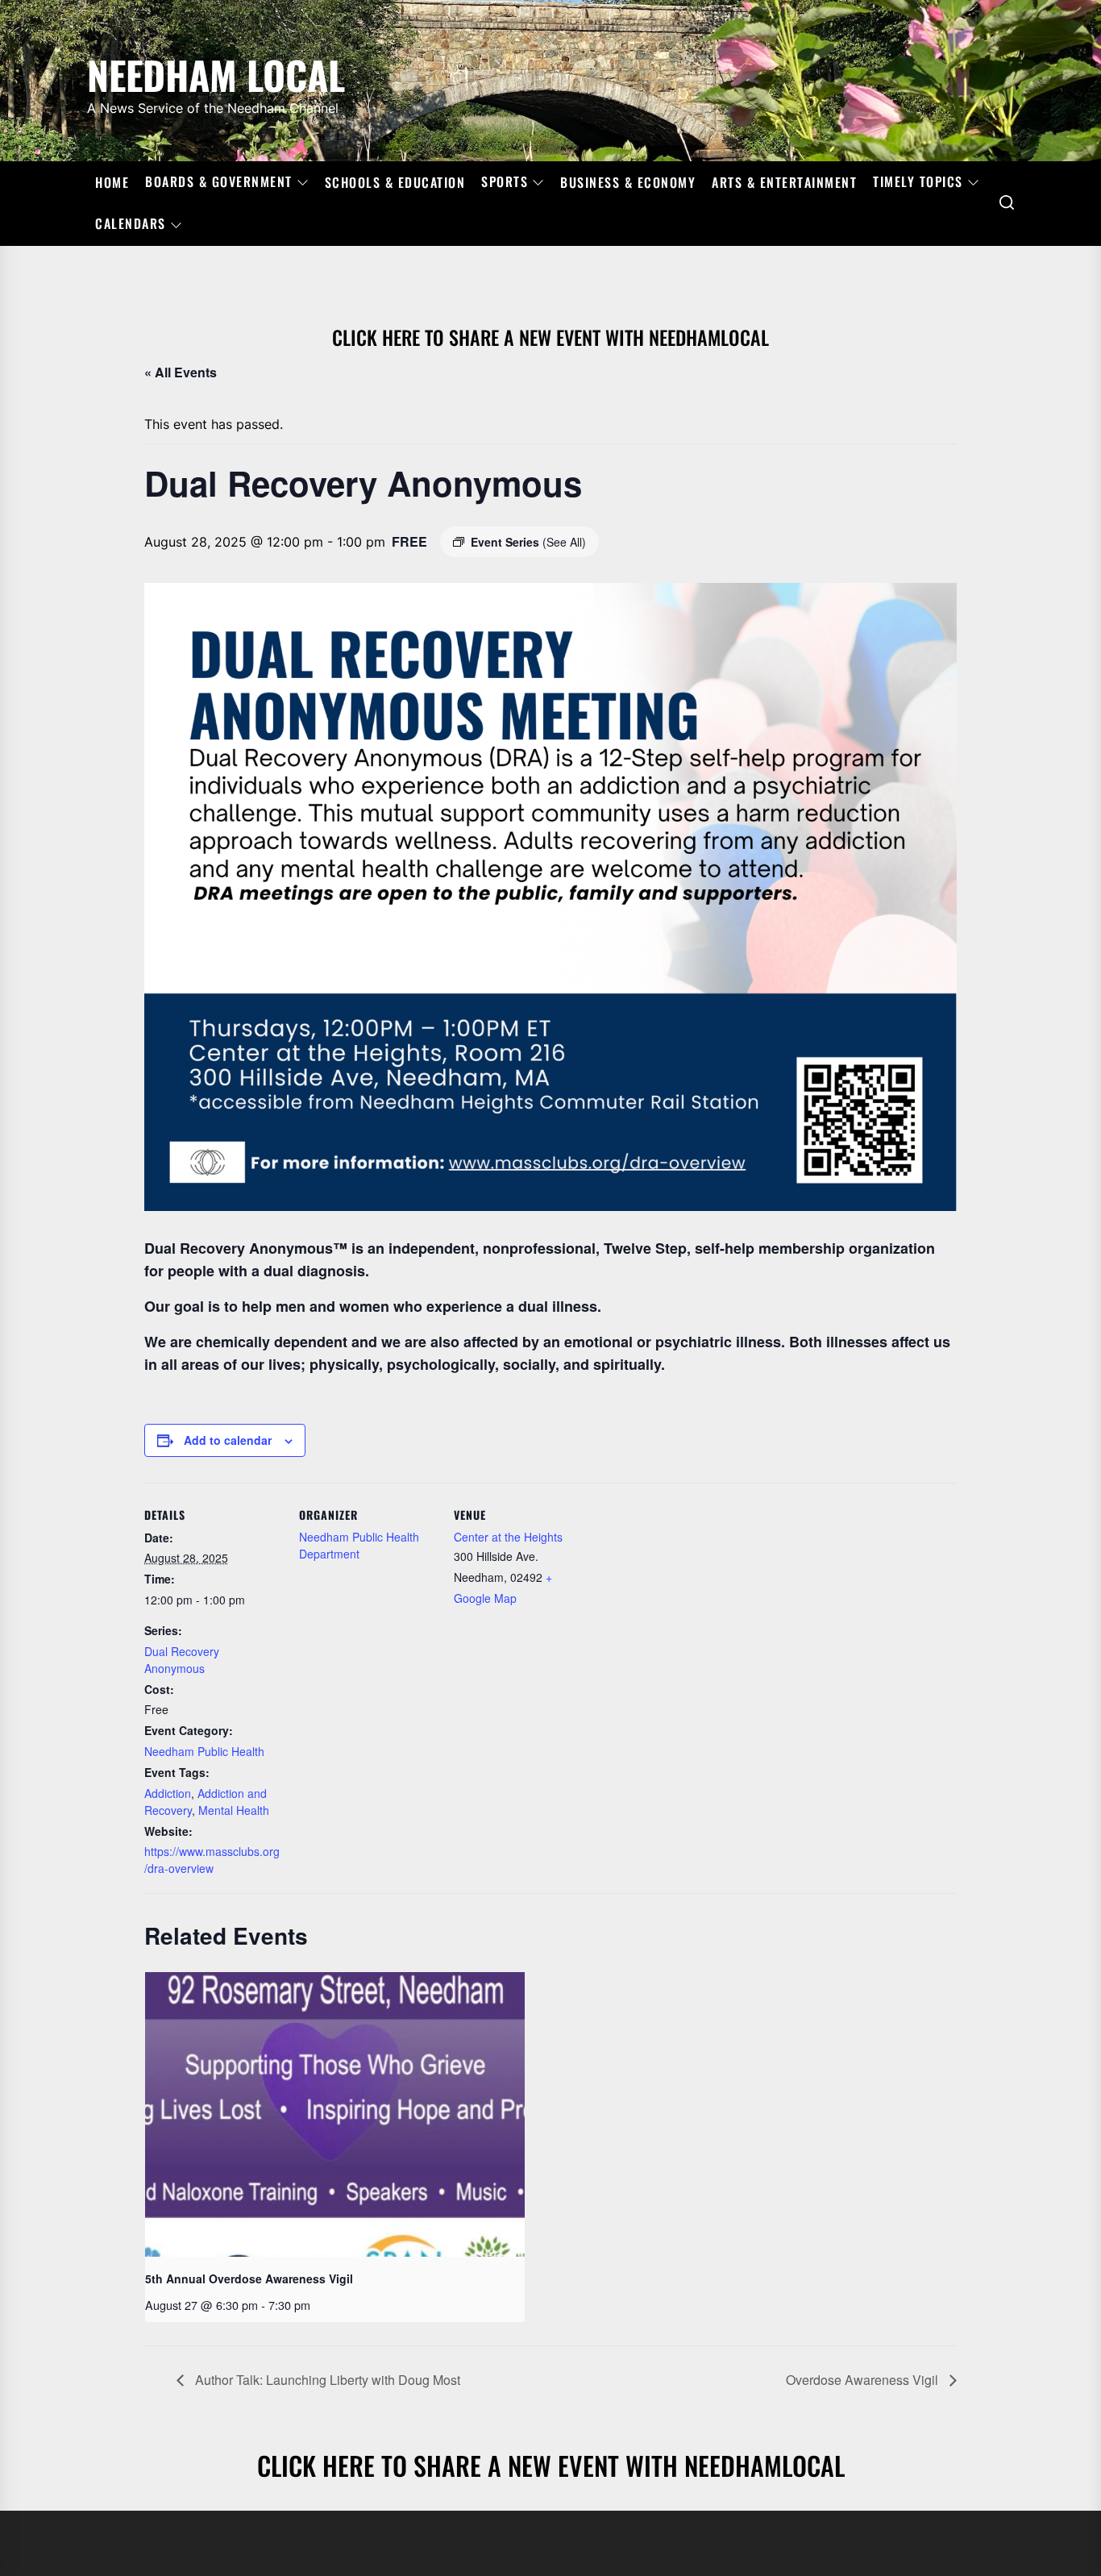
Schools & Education (395, 182)
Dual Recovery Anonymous (182, 1660)
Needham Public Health (204, 1751)
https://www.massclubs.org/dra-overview (212, 1860)
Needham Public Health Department (359, 1545)
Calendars (131, 224)
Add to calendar (228, 1440)
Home (112, 182)
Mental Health (234, 1810)
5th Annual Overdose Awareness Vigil (249, 2278)
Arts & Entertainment (784, 182)
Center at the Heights (508, 1537)
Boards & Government (219, 182)
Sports (505, 182)
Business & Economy (628, 182)
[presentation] (335, 2114)
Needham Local (216, 72)
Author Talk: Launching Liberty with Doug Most (326, 2380)
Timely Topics (918, 182)
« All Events (181, 372)
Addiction (168, 1793)
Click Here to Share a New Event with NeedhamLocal (550, 337)
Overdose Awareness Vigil (864, 2380)
